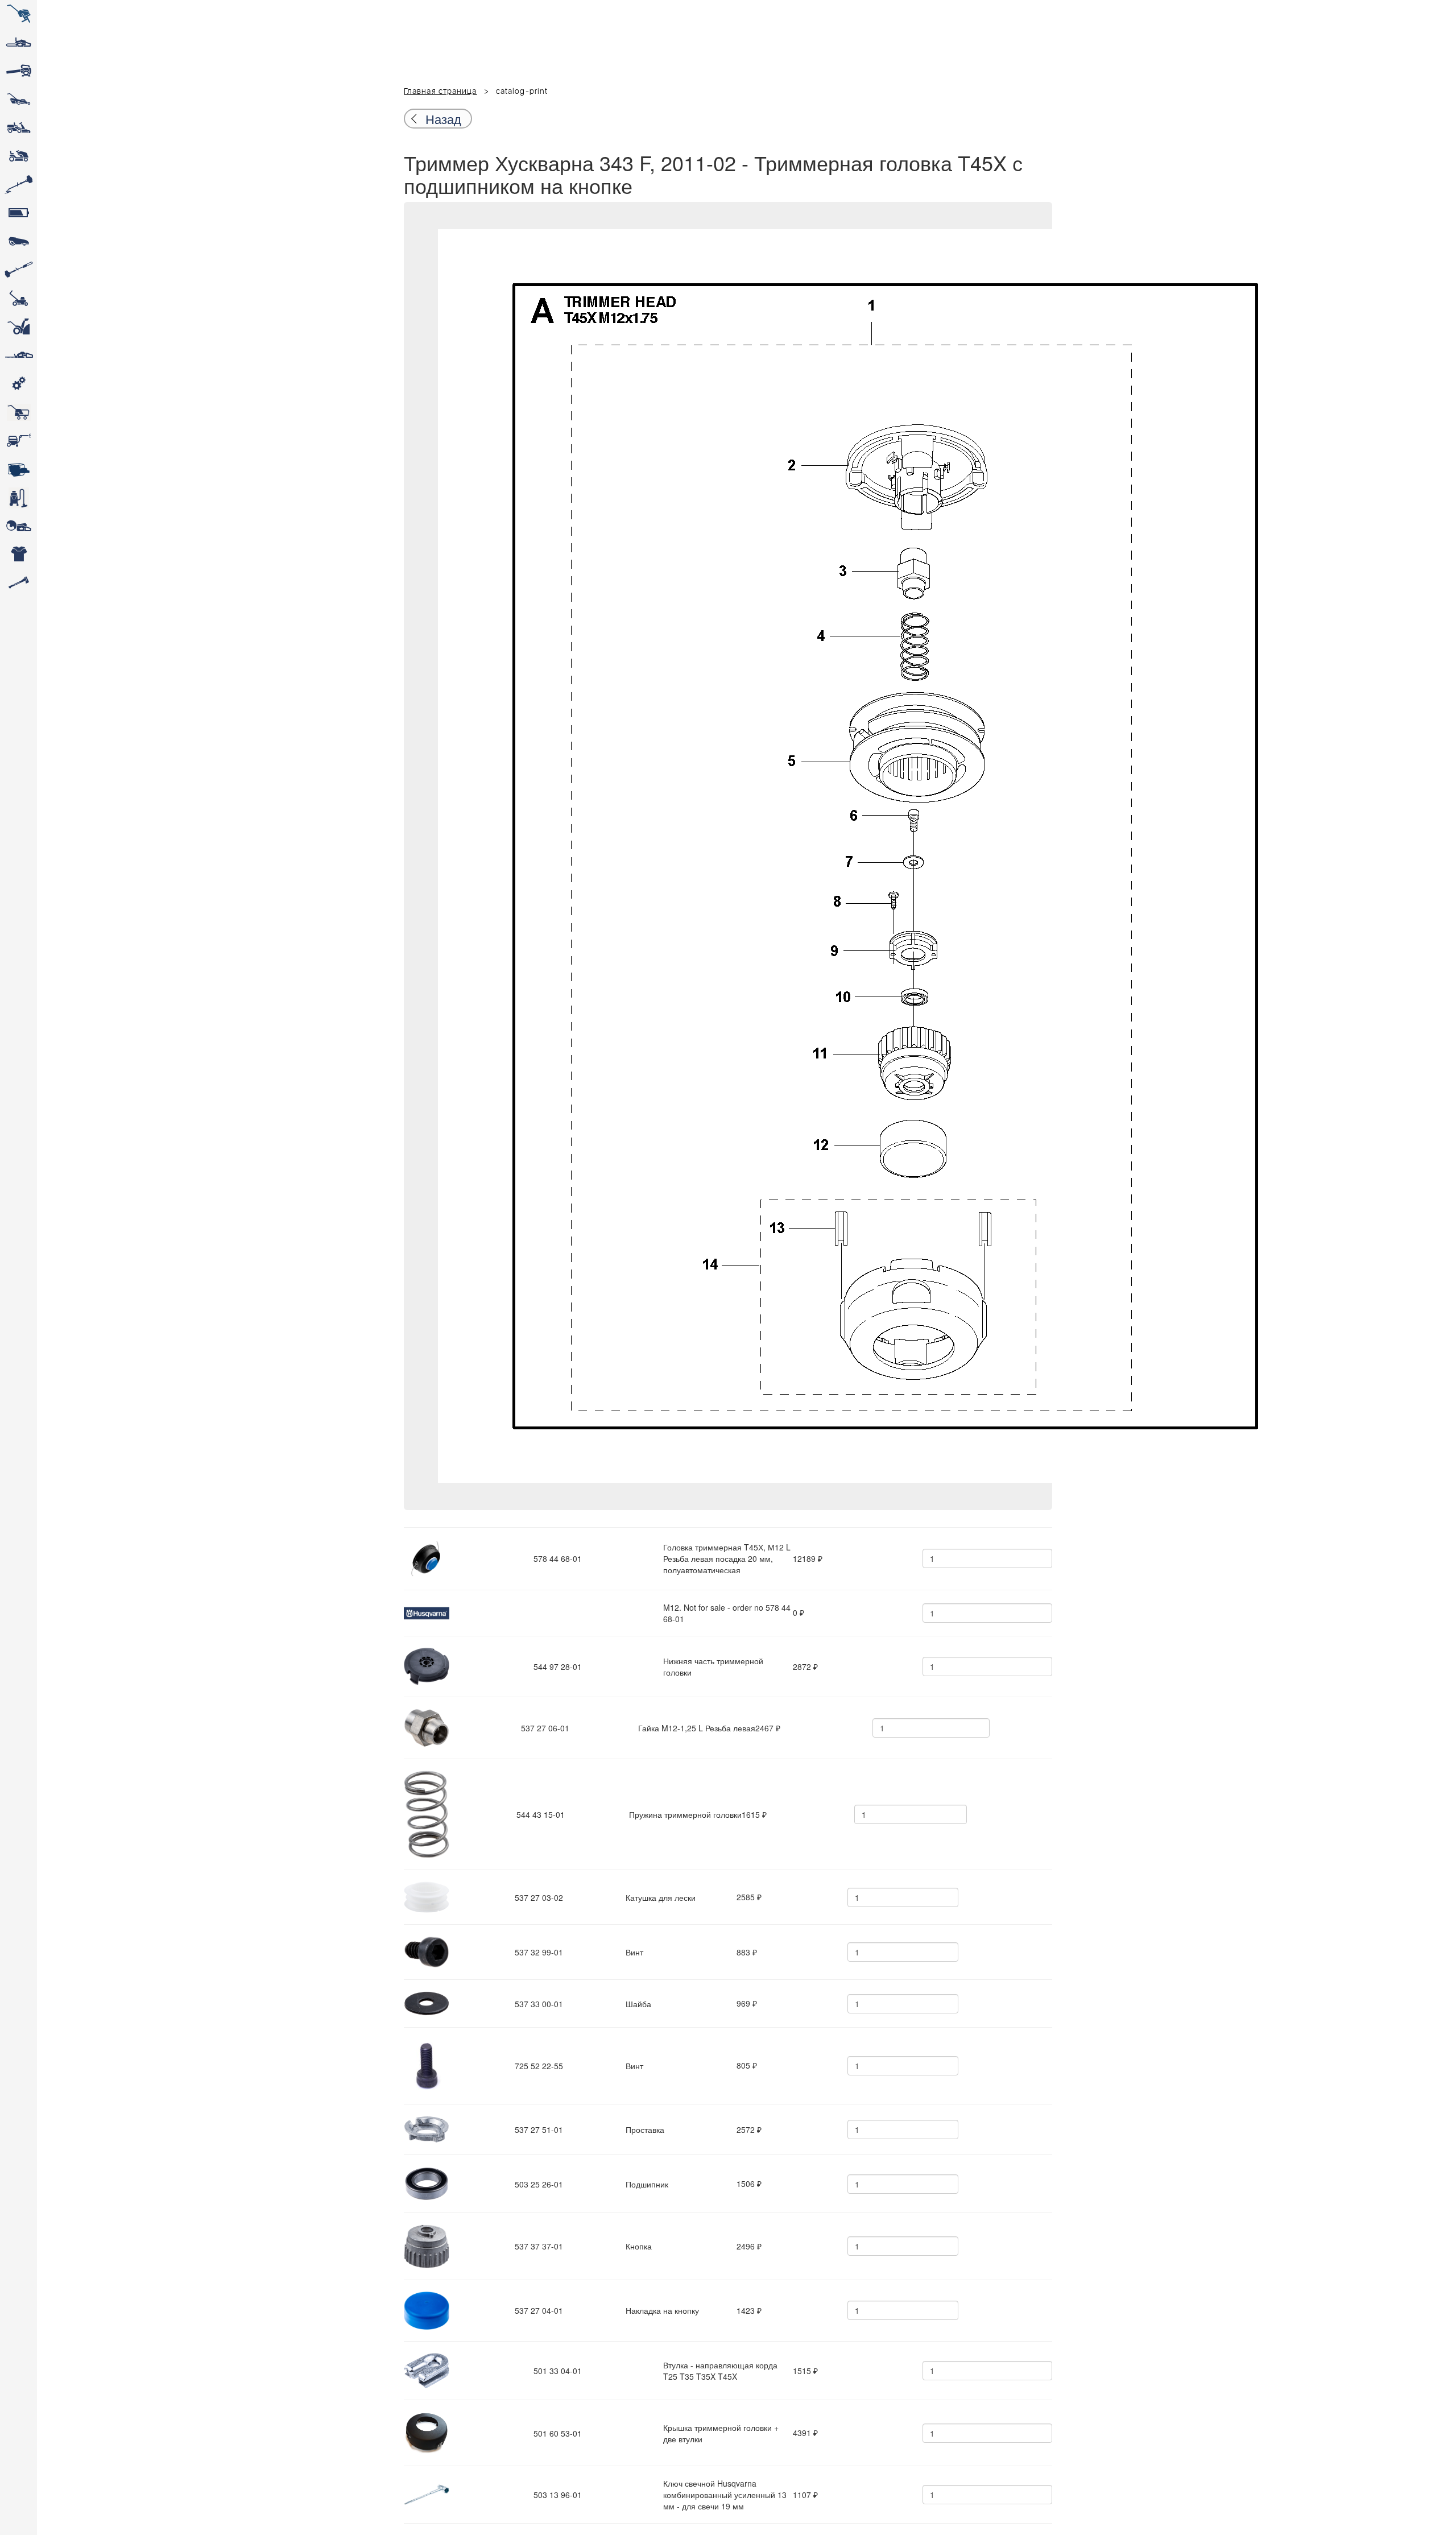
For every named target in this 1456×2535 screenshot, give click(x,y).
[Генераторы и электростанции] (18, 412)
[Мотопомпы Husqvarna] (18, 469)
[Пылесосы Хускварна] (18, 498)
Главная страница (440, 92)
